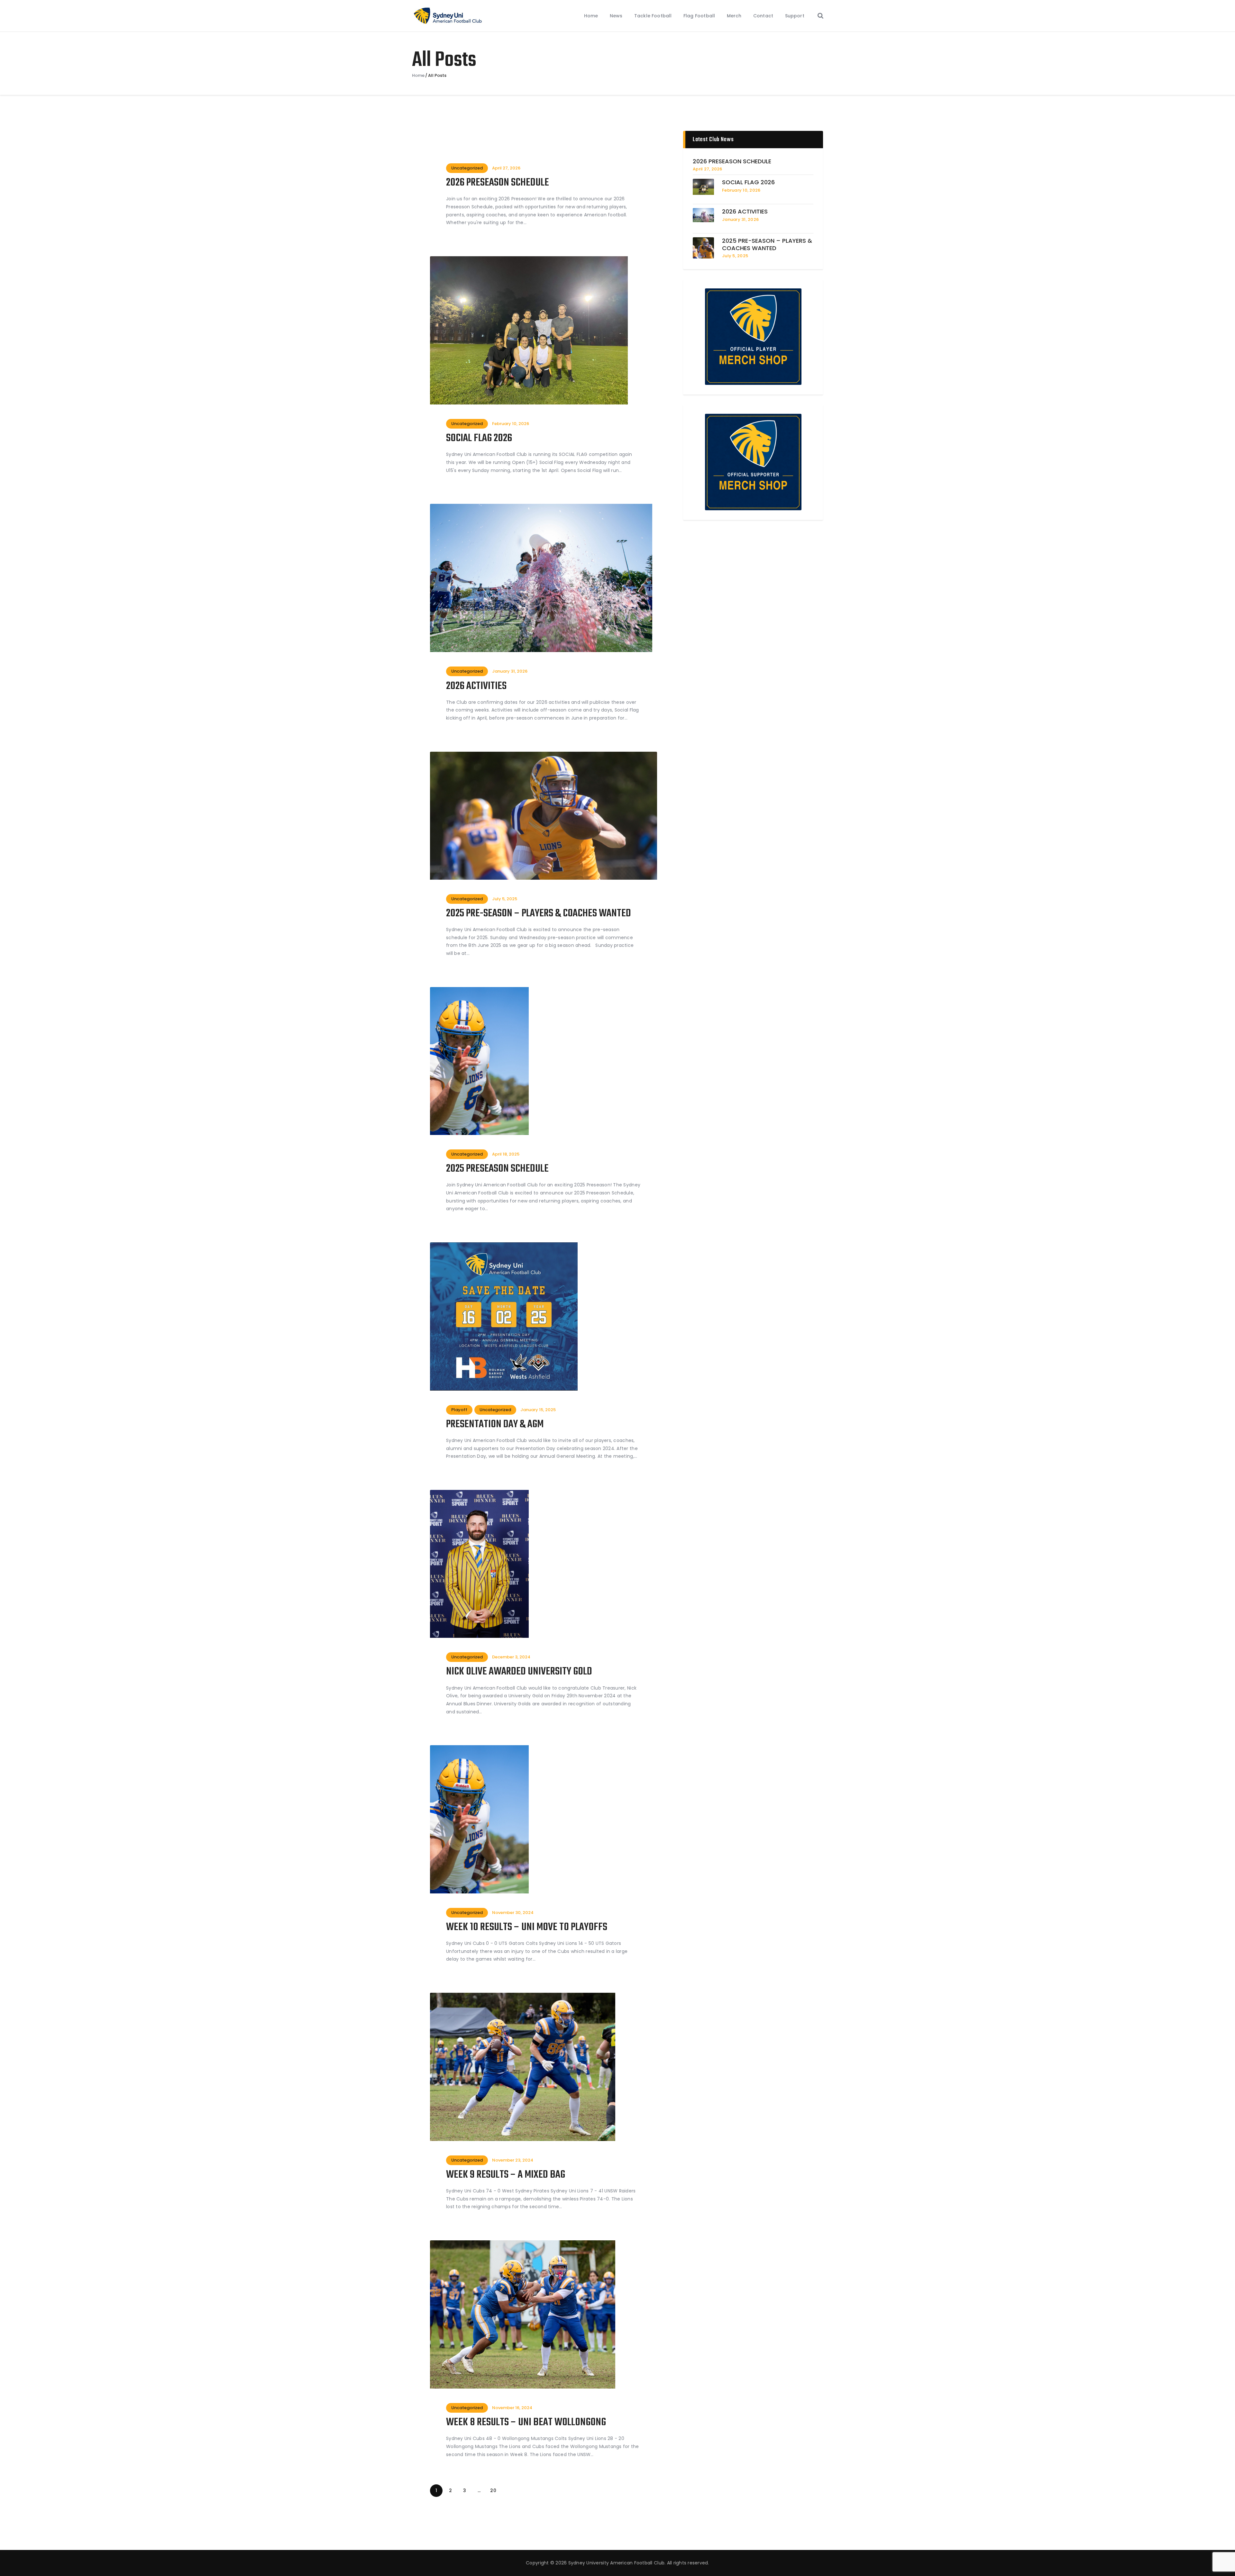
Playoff (459, 1410)
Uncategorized (467, 168)
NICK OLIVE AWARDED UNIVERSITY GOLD (519, 1672)
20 (495, 2490)
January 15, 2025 (538, 1410)
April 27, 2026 (506, 168)
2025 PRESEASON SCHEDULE (497, 1169)
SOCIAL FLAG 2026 (479, 439)
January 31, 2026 (510, 671)
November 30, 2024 (513, 1913)
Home (418, 76)
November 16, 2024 (512, 2408)
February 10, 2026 (511, 424)
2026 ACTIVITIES (476, 687)
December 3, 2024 (511, 1657)
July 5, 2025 (505, 899)
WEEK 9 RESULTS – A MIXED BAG (506, 2175)
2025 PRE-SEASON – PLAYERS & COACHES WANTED (539, 914)
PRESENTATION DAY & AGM (495, 1425)
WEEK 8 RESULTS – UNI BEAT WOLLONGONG (526, 2423)
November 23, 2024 (513, 2160)
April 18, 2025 (506, 1154)
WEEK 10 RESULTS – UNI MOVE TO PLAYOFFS (527, 1928)
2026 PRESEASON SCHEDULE (498, 183)
